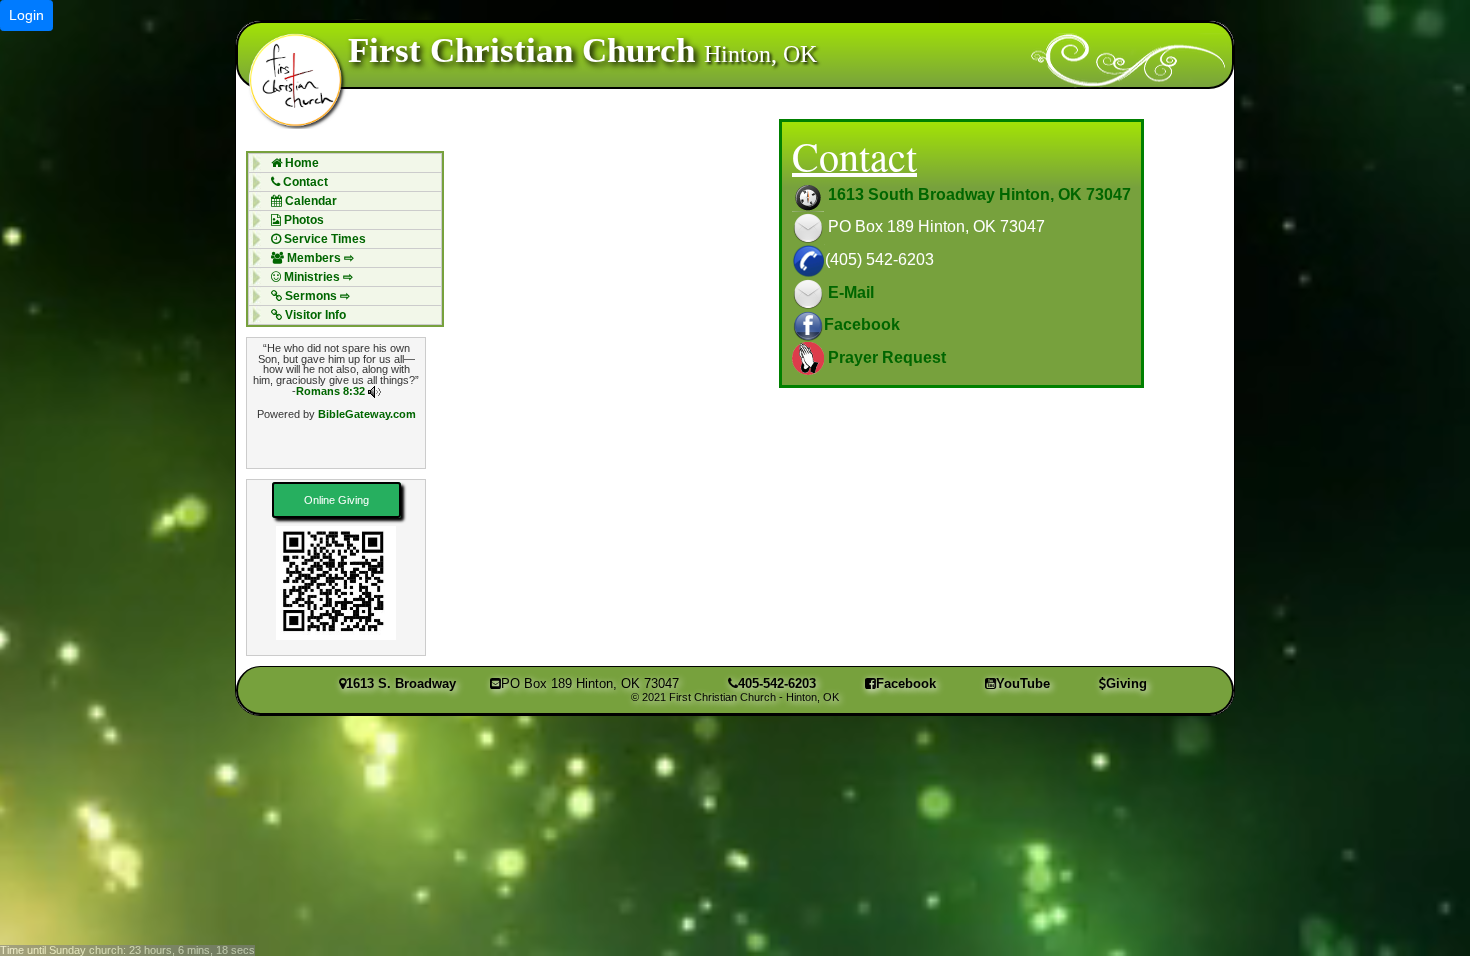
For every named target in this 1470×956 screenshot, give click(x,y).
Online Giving (336, 500)
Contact (304, 182)
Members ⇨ (319, 258)
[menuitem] (345, 162)
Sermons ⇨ (316, 296)
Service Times (323, 239)
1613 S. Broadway (401, 683)
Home (300, 163)
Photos (302, 220)
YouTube (1023, 683)
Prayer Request (885, 357)
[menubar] (345, 239)
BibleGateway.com (367, 414)
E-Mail (849, 292)
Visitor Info (314, 315)
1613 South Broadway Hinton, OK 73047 (977, 194)
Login (26, 15)
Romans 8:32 (330, 391)
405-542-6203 (777, 683)
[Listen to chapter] (374, 391)
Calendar (309, 201)
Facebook (862, 324)
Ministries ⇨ (317, 277)
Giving (1126, 683)
